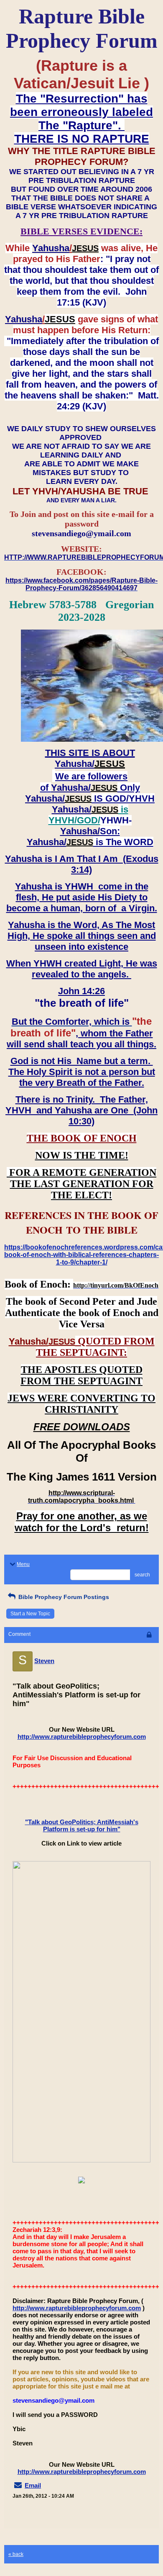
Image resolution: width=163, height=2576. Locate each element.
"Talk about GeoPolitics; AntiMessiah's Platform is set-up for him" (82, 1825)
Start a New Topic (30, 1614)
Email (33, 2485)
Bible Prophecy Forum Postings (63, 1597)
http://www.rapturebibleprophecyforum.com (82, 1737)
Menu (23, 1564)
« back (16, 2554)
